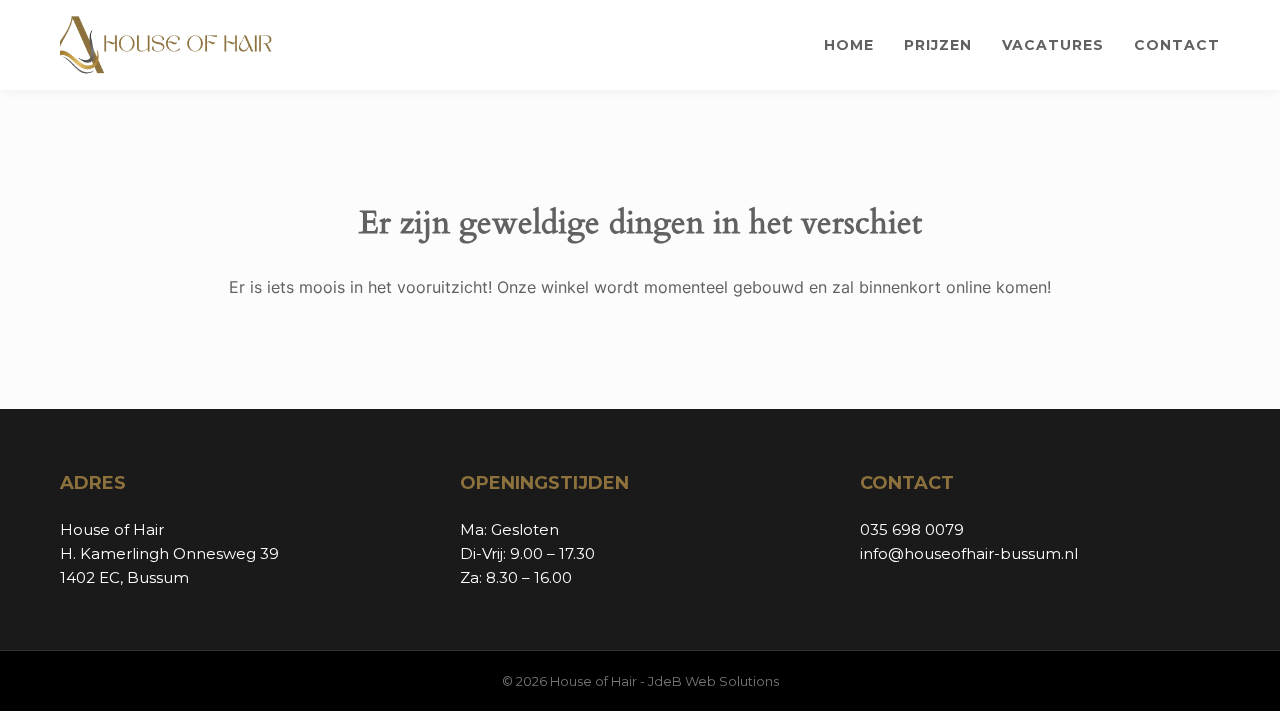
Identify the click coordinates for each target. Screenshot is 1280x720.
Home (849, 45)
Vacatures (1053, 45)
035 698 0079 (912, 529)
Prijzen (938, 45)
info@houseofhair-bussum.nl (969, 553)
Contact (1177, 45)
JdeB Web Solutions (713, 681)
